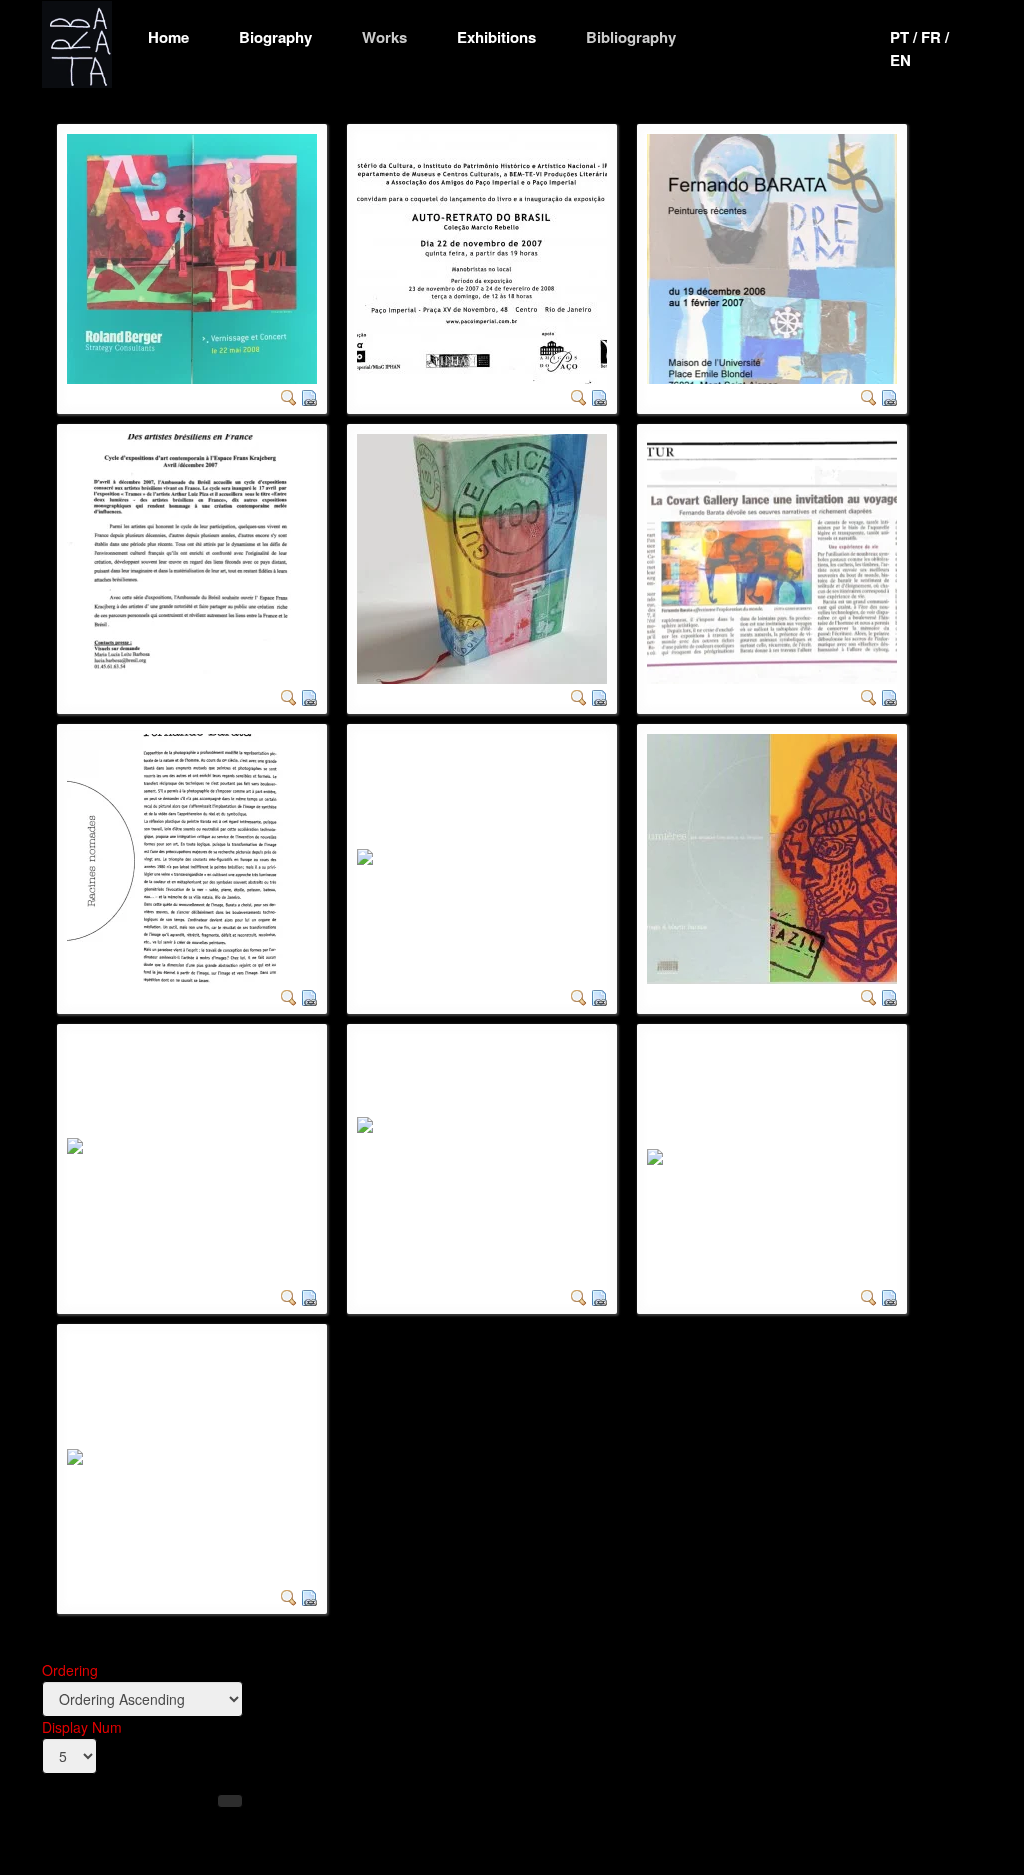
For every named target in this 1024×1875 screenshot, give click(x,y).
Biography (275, 37)
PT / (905, 37)
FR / (935, 37)
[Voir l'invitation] (309, 396)
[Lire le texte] (309, 996)
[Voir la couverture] (599, 696)
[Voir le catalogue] (309, 1596)
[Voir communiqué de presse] (309, 696)
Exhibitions (496, 37)
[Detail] (289, 396)
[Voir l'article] (889, 696)
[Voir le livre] (599, 1296)
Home (168, 37)
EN (900, 60)
